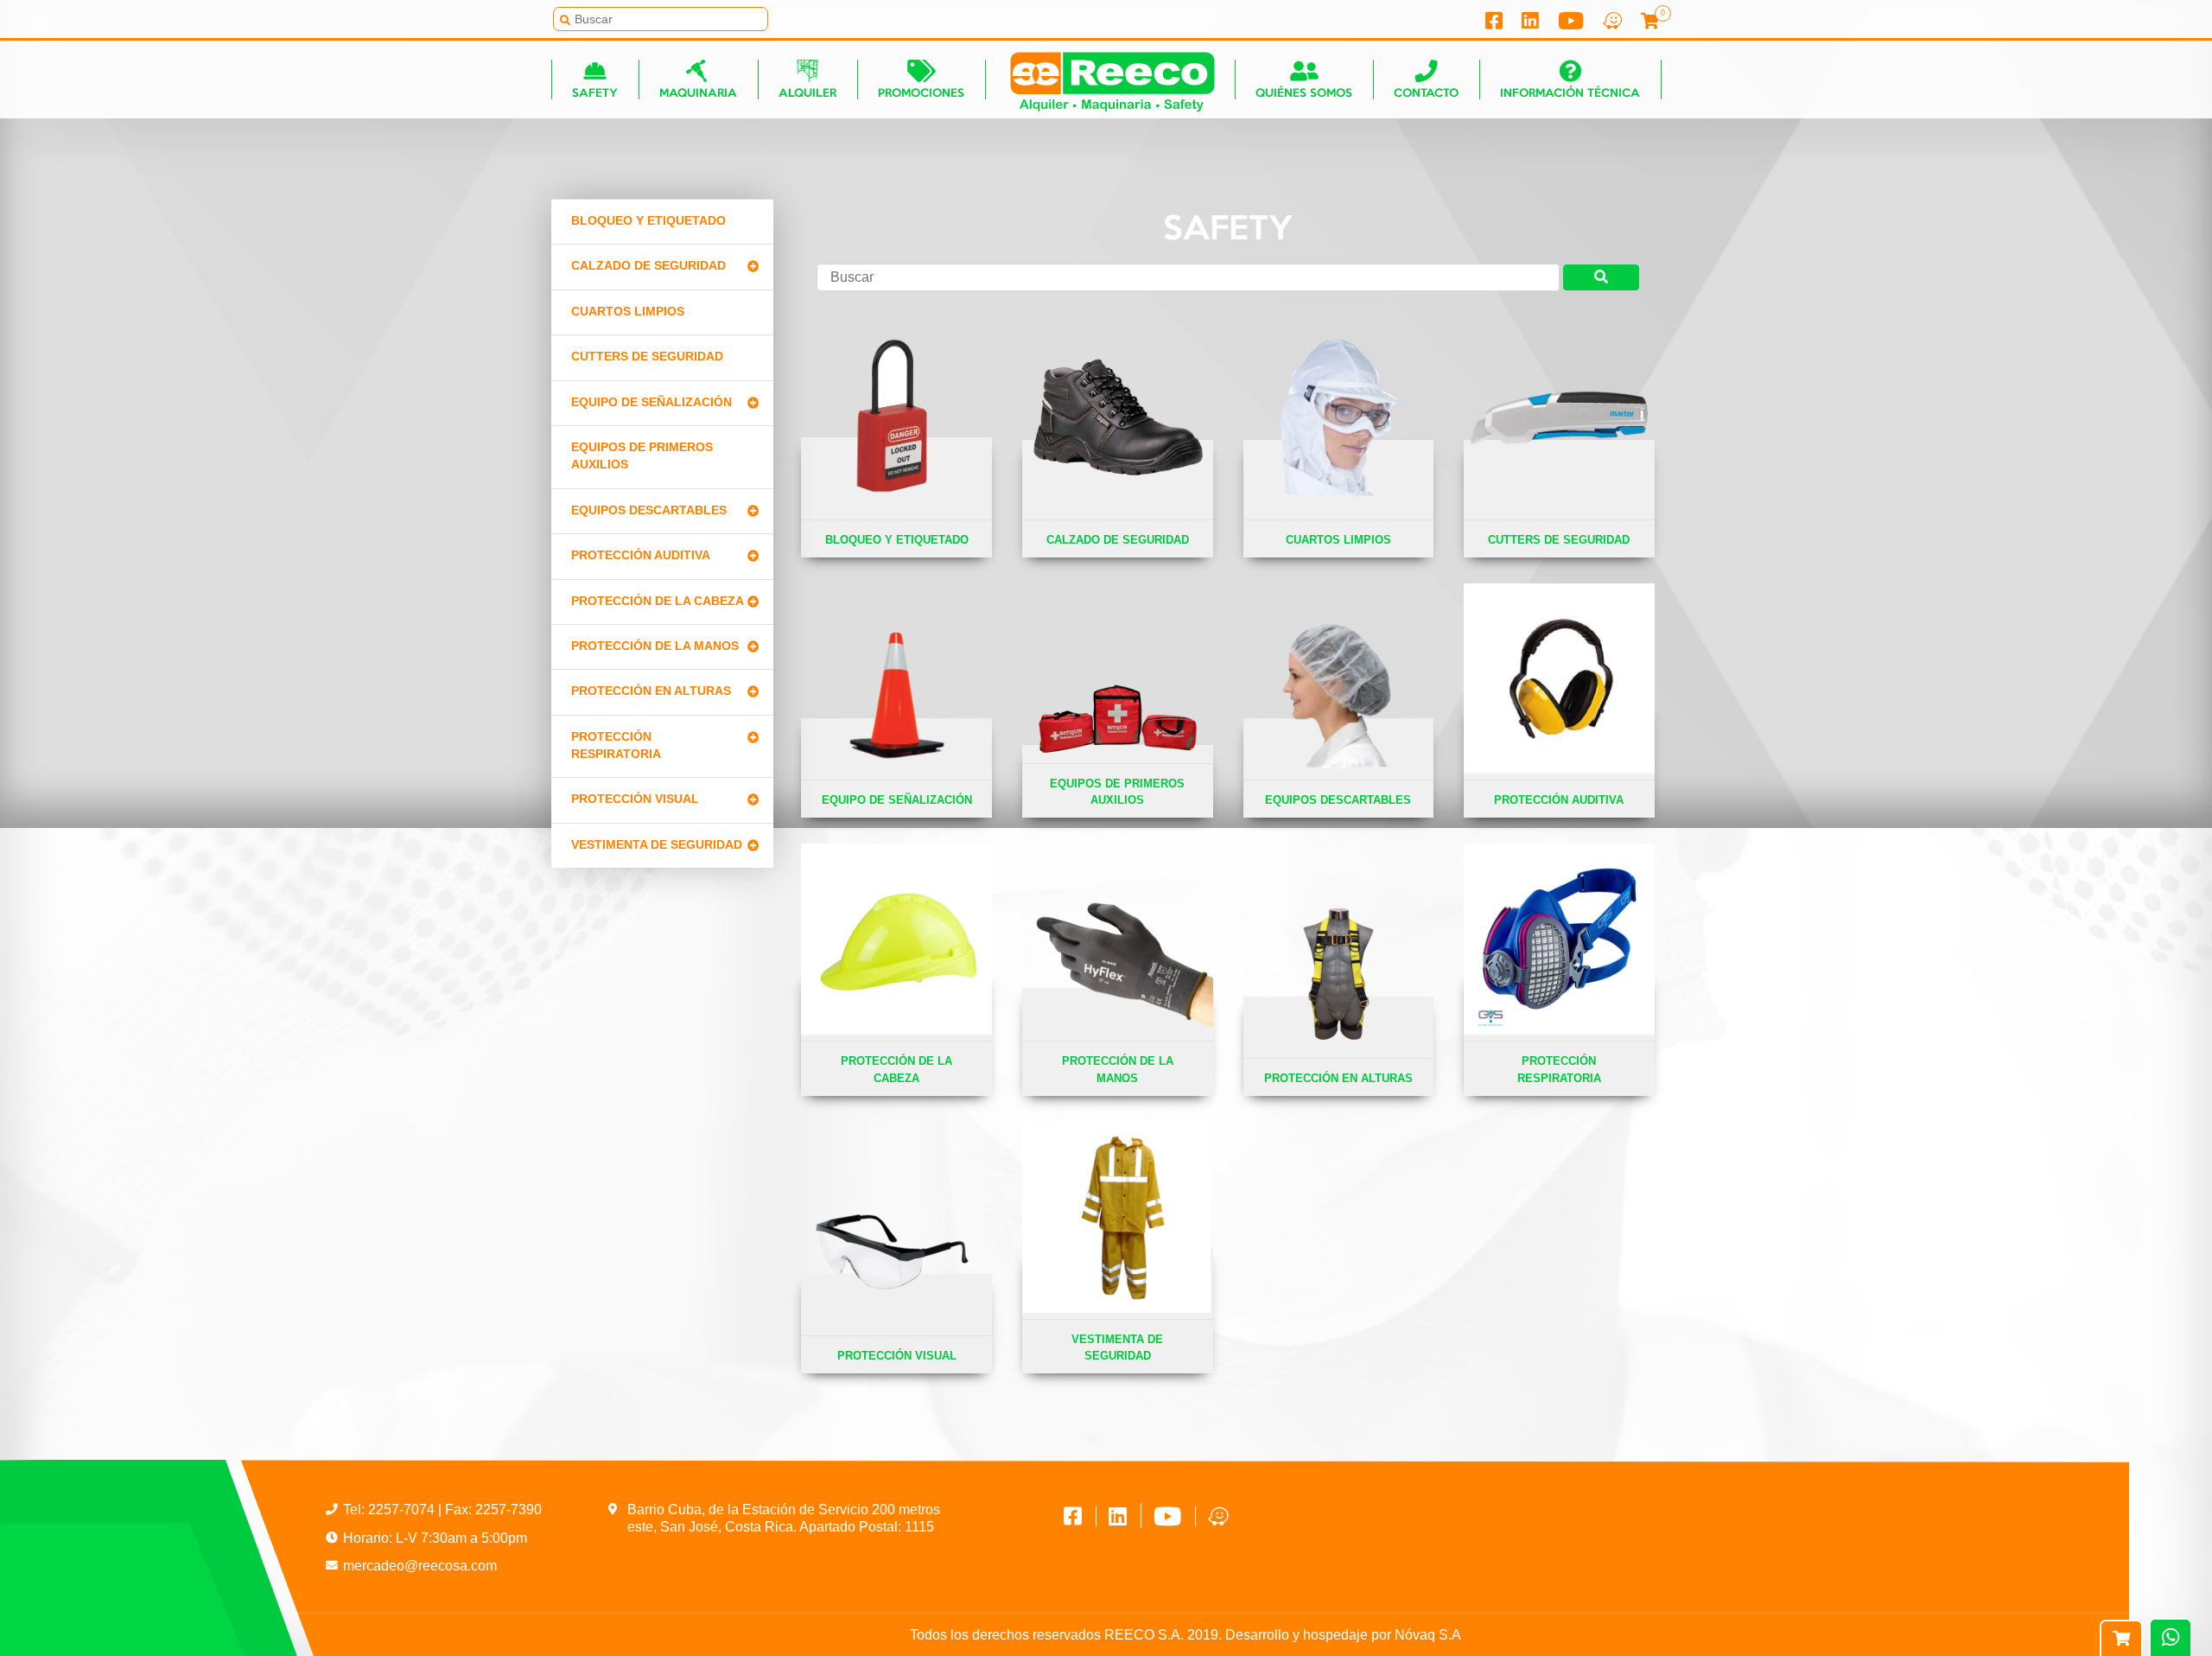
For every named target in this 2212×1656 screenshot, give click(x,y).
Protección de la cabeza (658, 601)
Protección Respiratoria (616, 745)
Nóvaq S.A (1428, 1635)
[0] (1642, 23)
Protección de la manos (655, 646)
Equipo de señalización (652, 402)
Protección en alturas (651, 691)
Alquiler (807, 94)
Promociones (921, 94)
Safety (595, 94)
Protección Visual (635, 799)
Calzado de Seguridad (648, 266)
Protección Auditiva (641, 555)
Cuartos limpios (628, 312)
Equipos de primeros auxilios (642, 456)
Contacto (1426, 94)
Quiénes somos (1304, 94)
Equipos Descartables (649, 510)
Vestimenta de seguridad (657, 845)
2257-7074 (403, 1510)
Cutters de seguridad (647, 357)
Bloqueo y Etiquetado (648, 221)
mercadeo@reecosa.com (420, 1566)
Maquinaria (698, 94)
